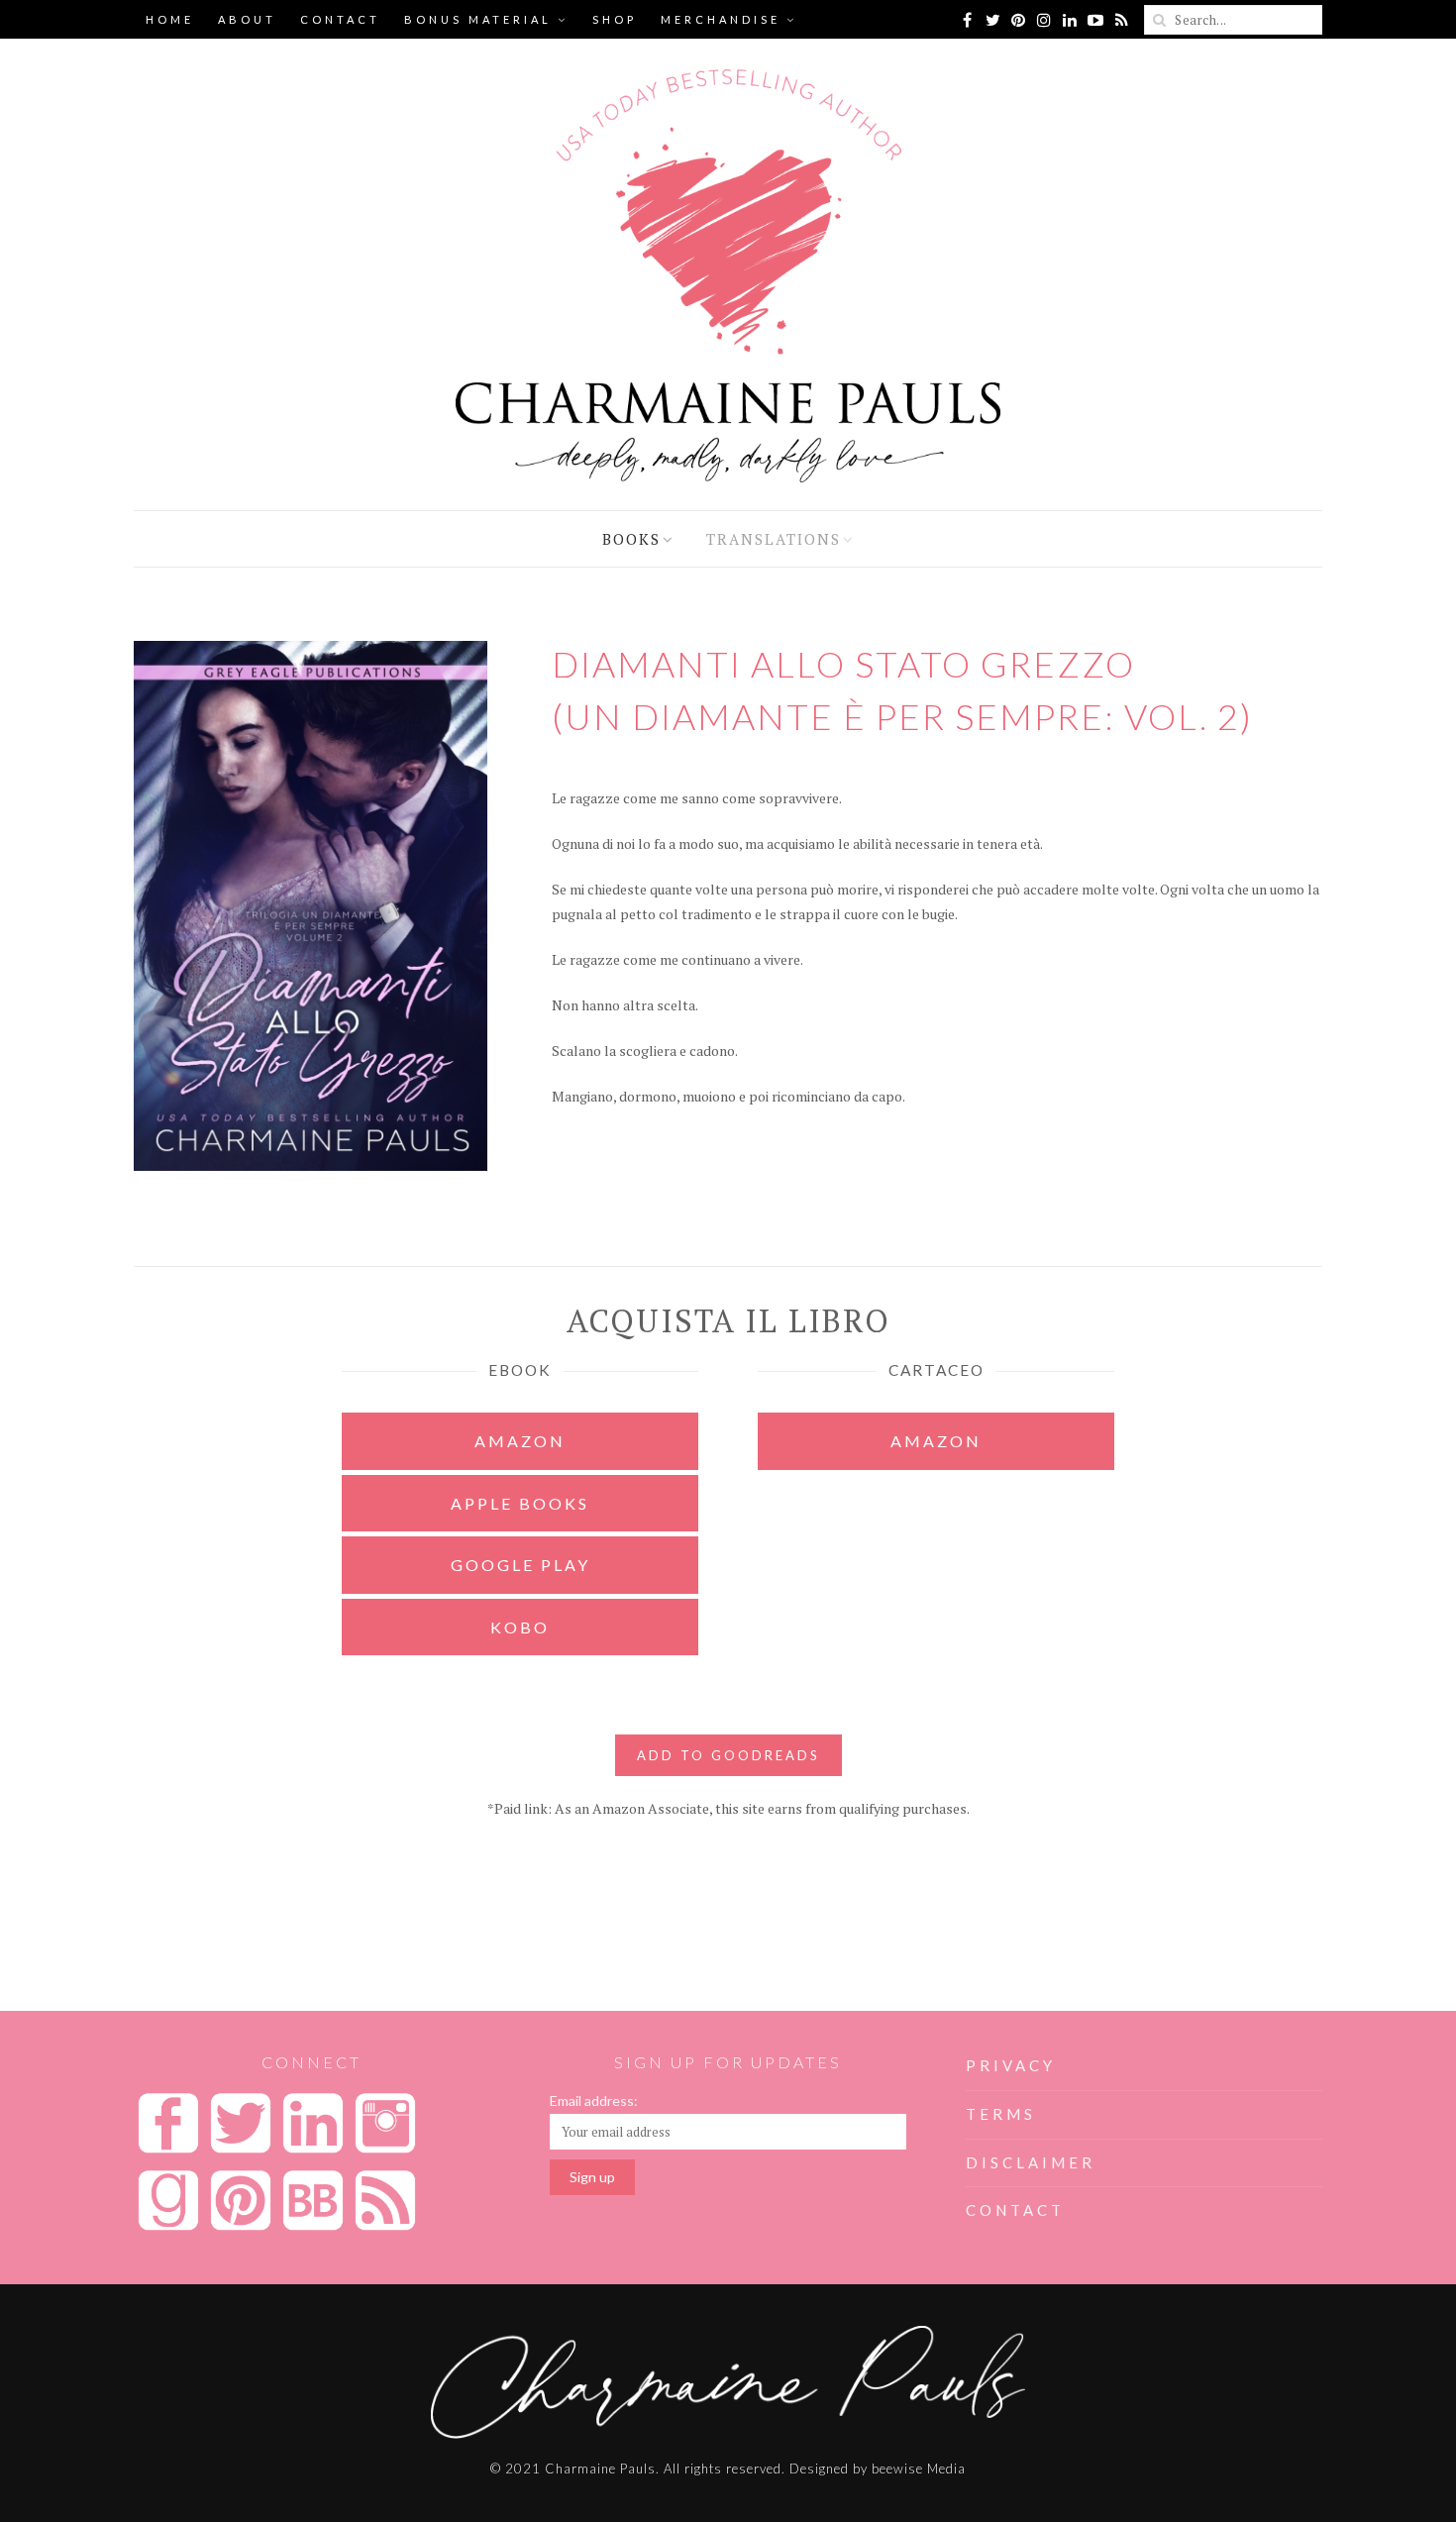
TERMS (1001, 2114)
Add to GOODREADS (728, 1755)
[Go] (1159, 20)
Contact (340, 19)
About (247, 19)
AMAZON (520, 1441)
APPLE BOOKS (520, 1503)
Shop (615, 19)
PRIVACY (1011, 2065)
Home (170, 19)
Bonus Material (478, 19)
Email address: (594, 2101)
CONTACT (1015, 2210)
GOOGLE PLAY (520, 1565)
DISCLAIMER (1031, 2162)
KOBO (520, 1627)
